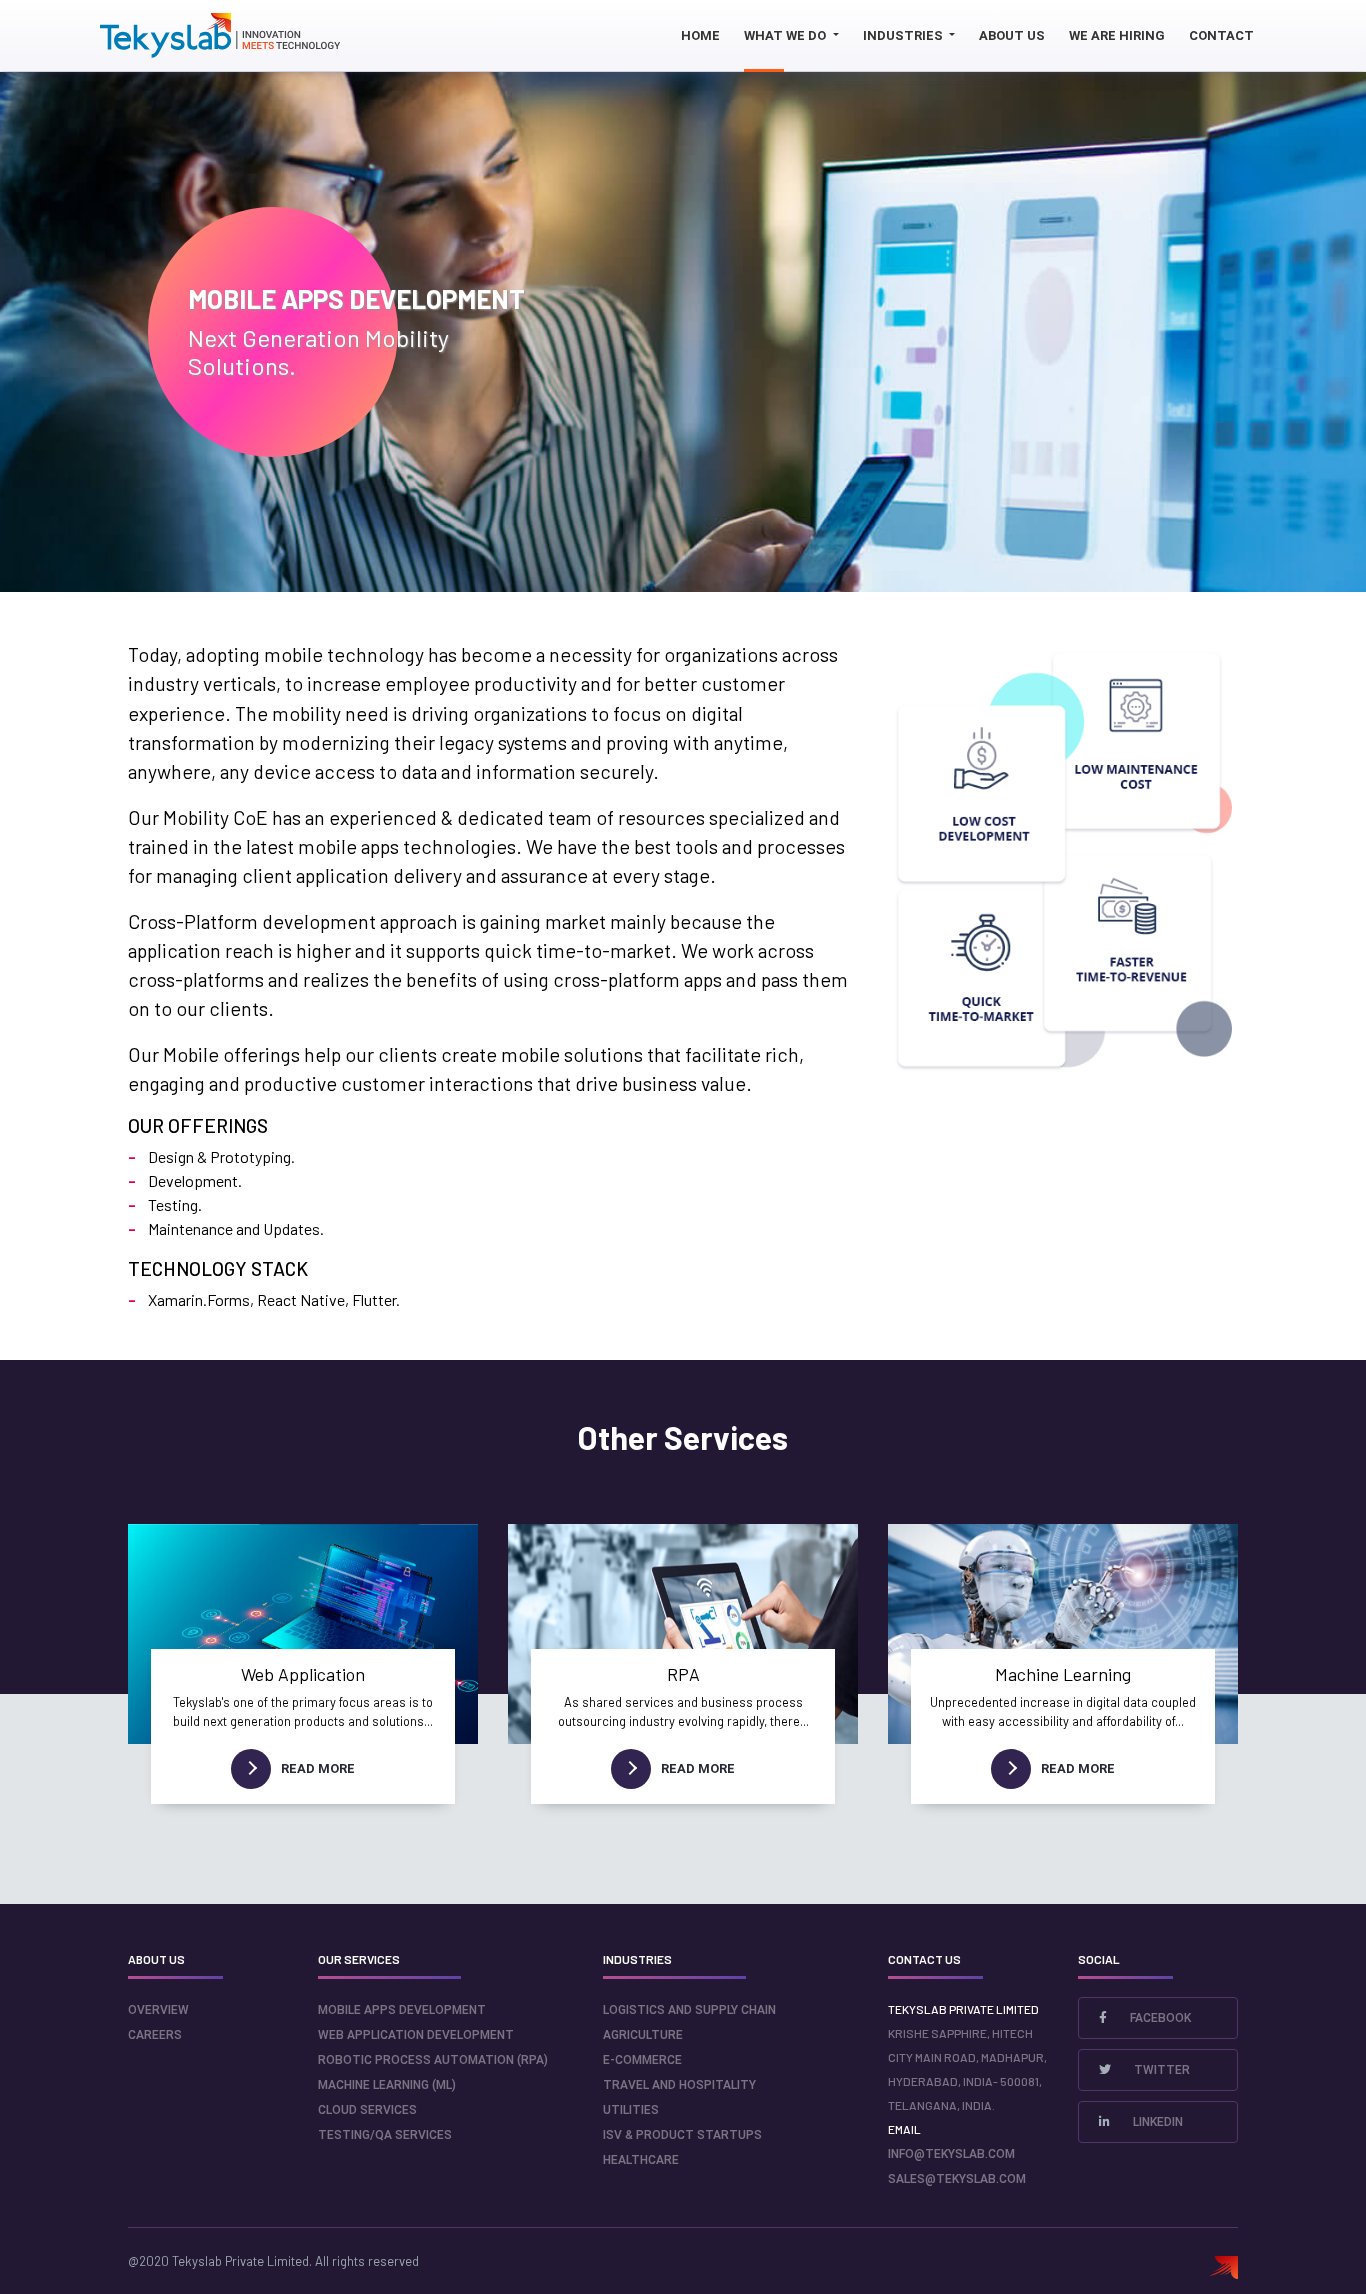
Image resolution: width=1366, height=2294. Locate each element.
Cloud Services (367, 2110)
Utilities (631, 2110)
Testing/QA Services (385, 2135)
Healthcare (641, 2160)
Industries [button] (904, 35)
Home (700, 35)
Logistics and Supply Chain (689, 2010)
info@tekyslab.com (951, 2154)
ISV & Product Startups (682, 2135)
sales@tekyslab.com (957, 2179)
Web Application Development (416, 2035)
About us (1012, 35)
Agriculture (643, 2035)
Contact (1221, 35)
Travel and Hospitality (679, 2085)
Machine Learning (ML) (387, 2085)
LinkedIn (1156, 2122)
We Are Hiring (1117, 35)
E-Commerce (642, 2060)
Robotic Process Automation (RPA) (433, 2060)
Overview (158, 2010)
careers (155, 2035)
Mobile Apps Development (402, 2010)
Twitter (1160, 2070)
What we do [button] (786, 35)
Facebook (1159, 2018)
